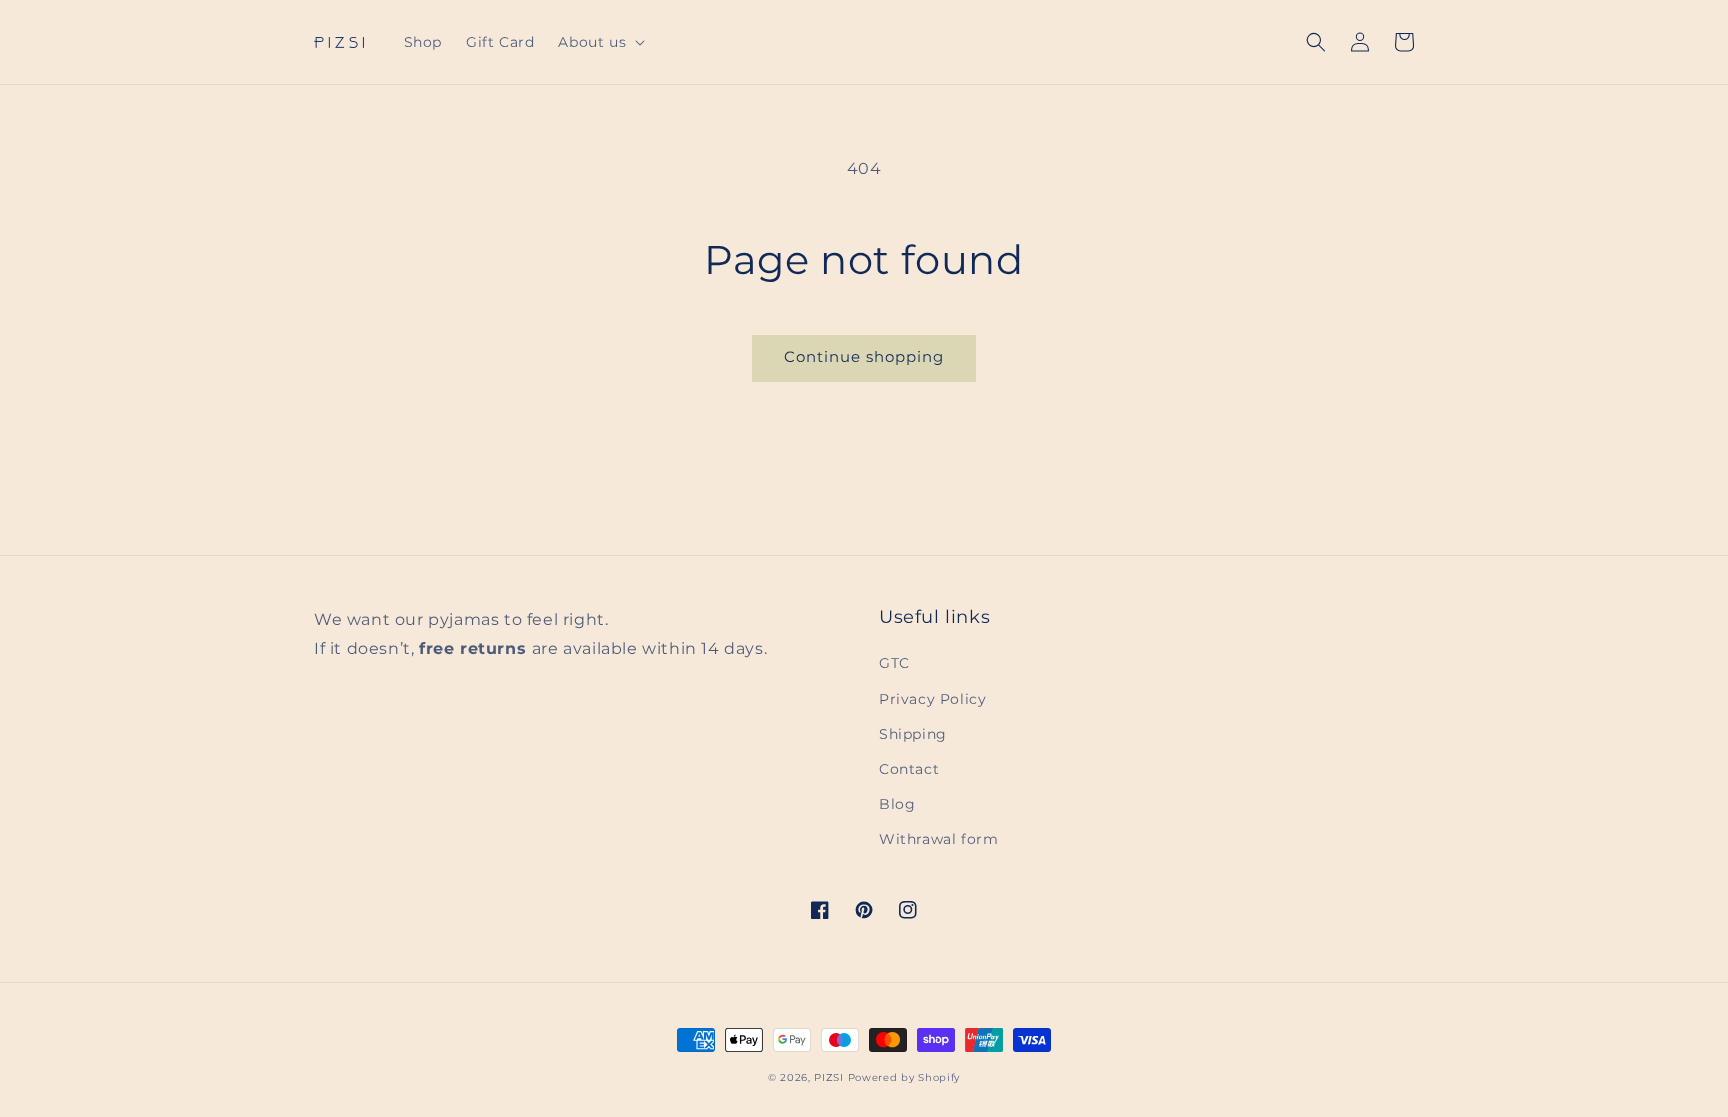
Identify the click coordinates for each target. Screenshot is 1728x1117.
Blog (897, 804)
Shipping (913, 734)
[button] (599, 42)
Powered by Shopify (904, 1077)
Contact (909, 769)
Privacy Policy (932, 699)
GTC (894, 663)
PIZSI (829, 1077)
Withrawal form (938, 839)
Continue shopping (864, 356)
